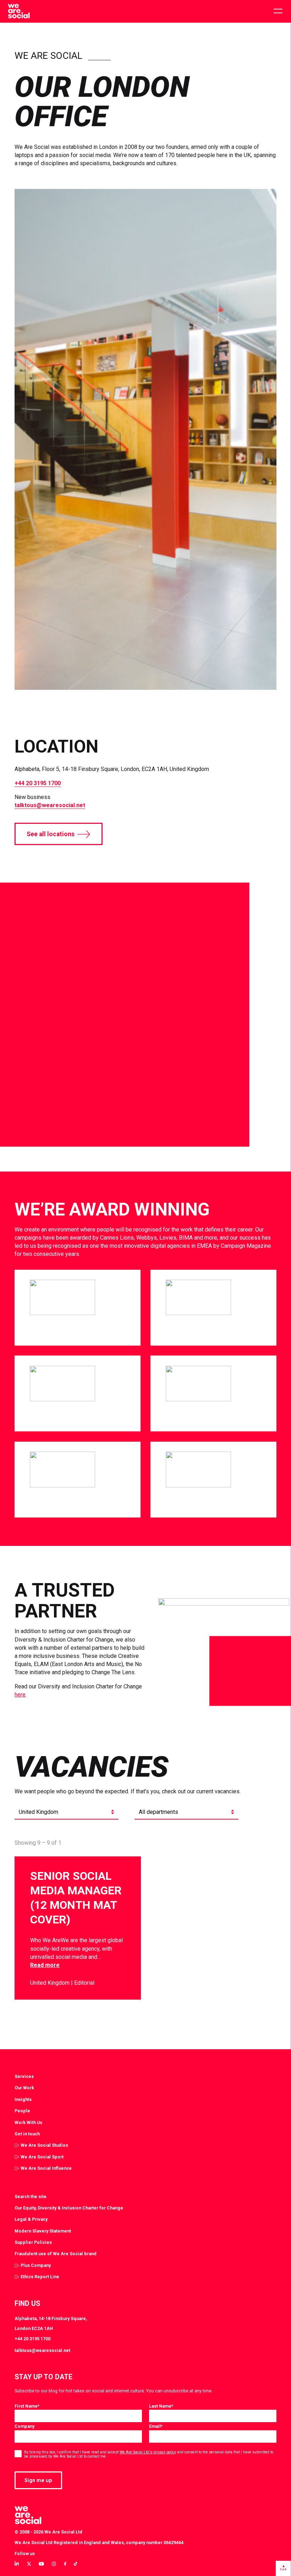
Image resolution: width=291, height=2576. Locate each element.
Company (24, 2426)
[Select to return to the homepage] (19, 11)
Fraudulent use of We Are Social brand (56, 2254)
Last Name (161, 2406)
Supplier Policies (33, 2242)
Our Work (24, 2088)
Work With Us (28, 2122)
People (22, 2111)
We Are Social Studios (44, 2145)
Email (156, 2426)
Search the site (31, 2197)
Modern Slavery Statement (43, 2231)
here (20, 1695)
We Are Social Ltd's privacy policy (148, 2452)
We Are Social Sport (42, 2157)
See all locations (51, 834)
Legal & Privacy (31, 2219)
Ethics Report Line (40, 2277)
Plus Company (36, 2265)
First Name (27, 2406)
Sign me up (38, 2480)
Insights (23, 2099)
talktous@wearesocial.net (50, 805)
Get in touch (27, 2134)
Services (24, 2076)
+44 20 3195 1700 (38, 783)
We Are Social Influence (46, 2168)
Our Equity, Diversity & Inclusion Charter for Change (69, 2208)
